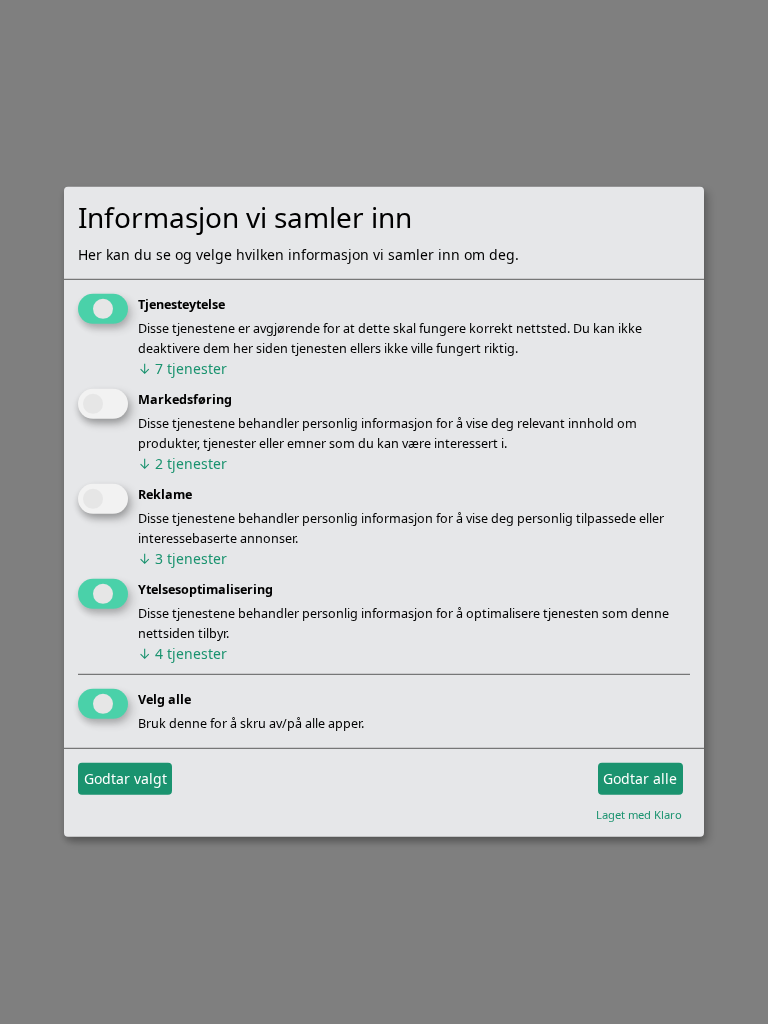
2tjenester (182, 463)
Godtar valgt (125, 778)
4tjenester (182, 653)
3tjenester (182, 558)
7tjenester (182, 368)
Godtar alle (640, 778)
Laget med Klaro (639, 813)
